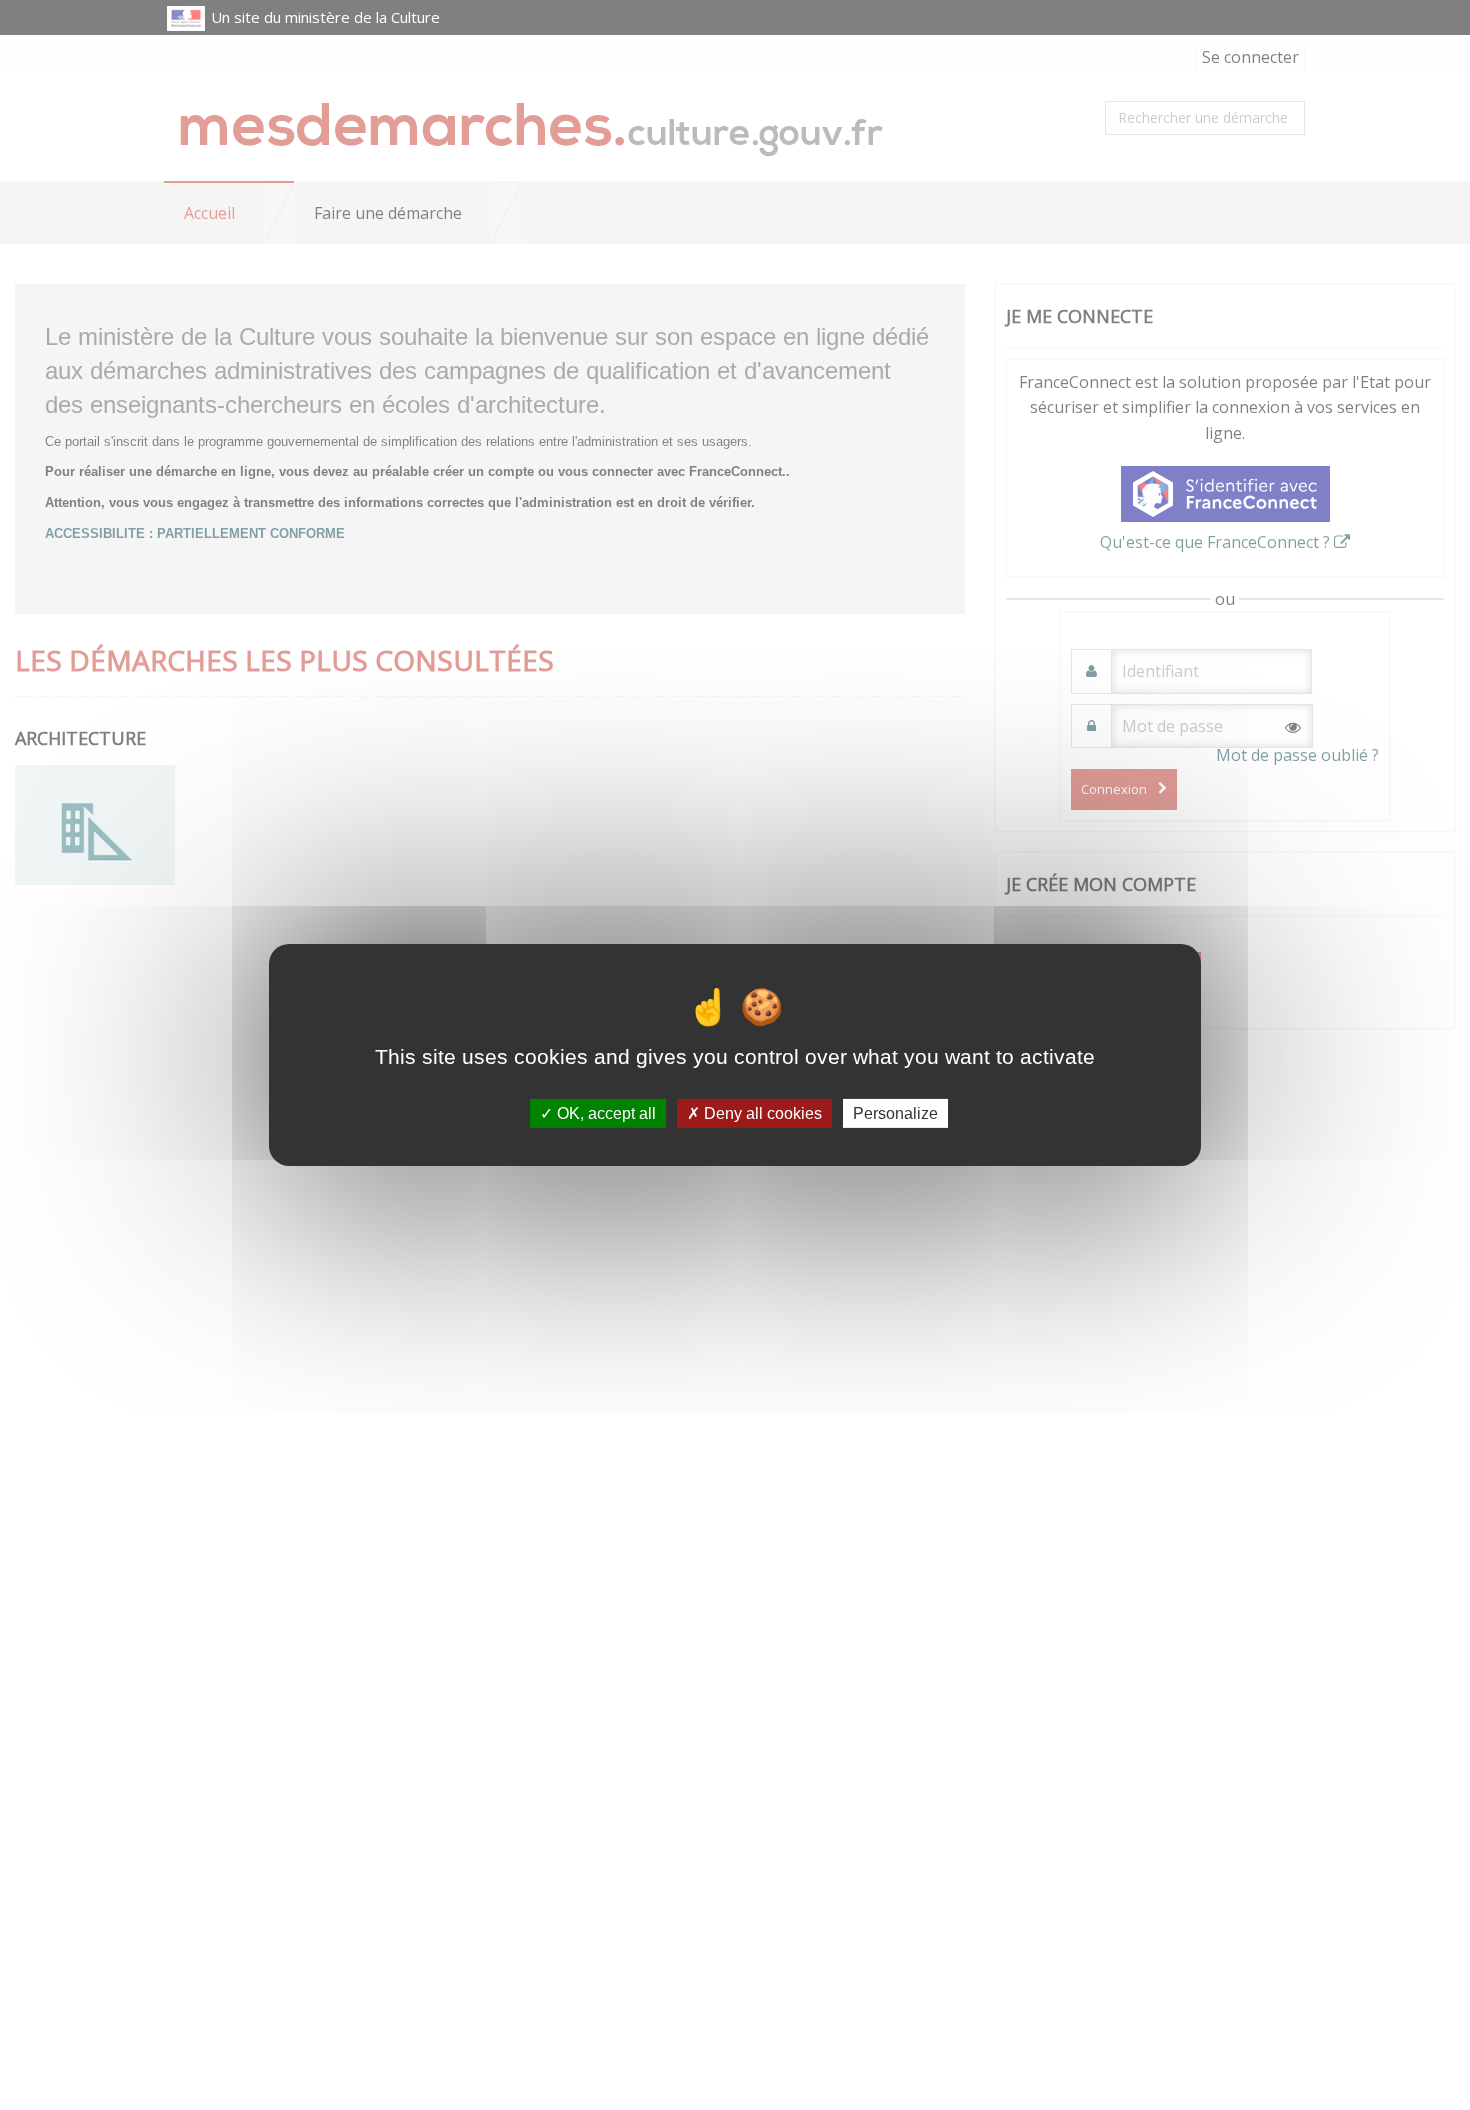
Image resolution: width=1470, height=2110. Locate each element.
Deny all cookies (761, 1113)
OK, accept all (604, 1113)
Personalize (895, 1113)
